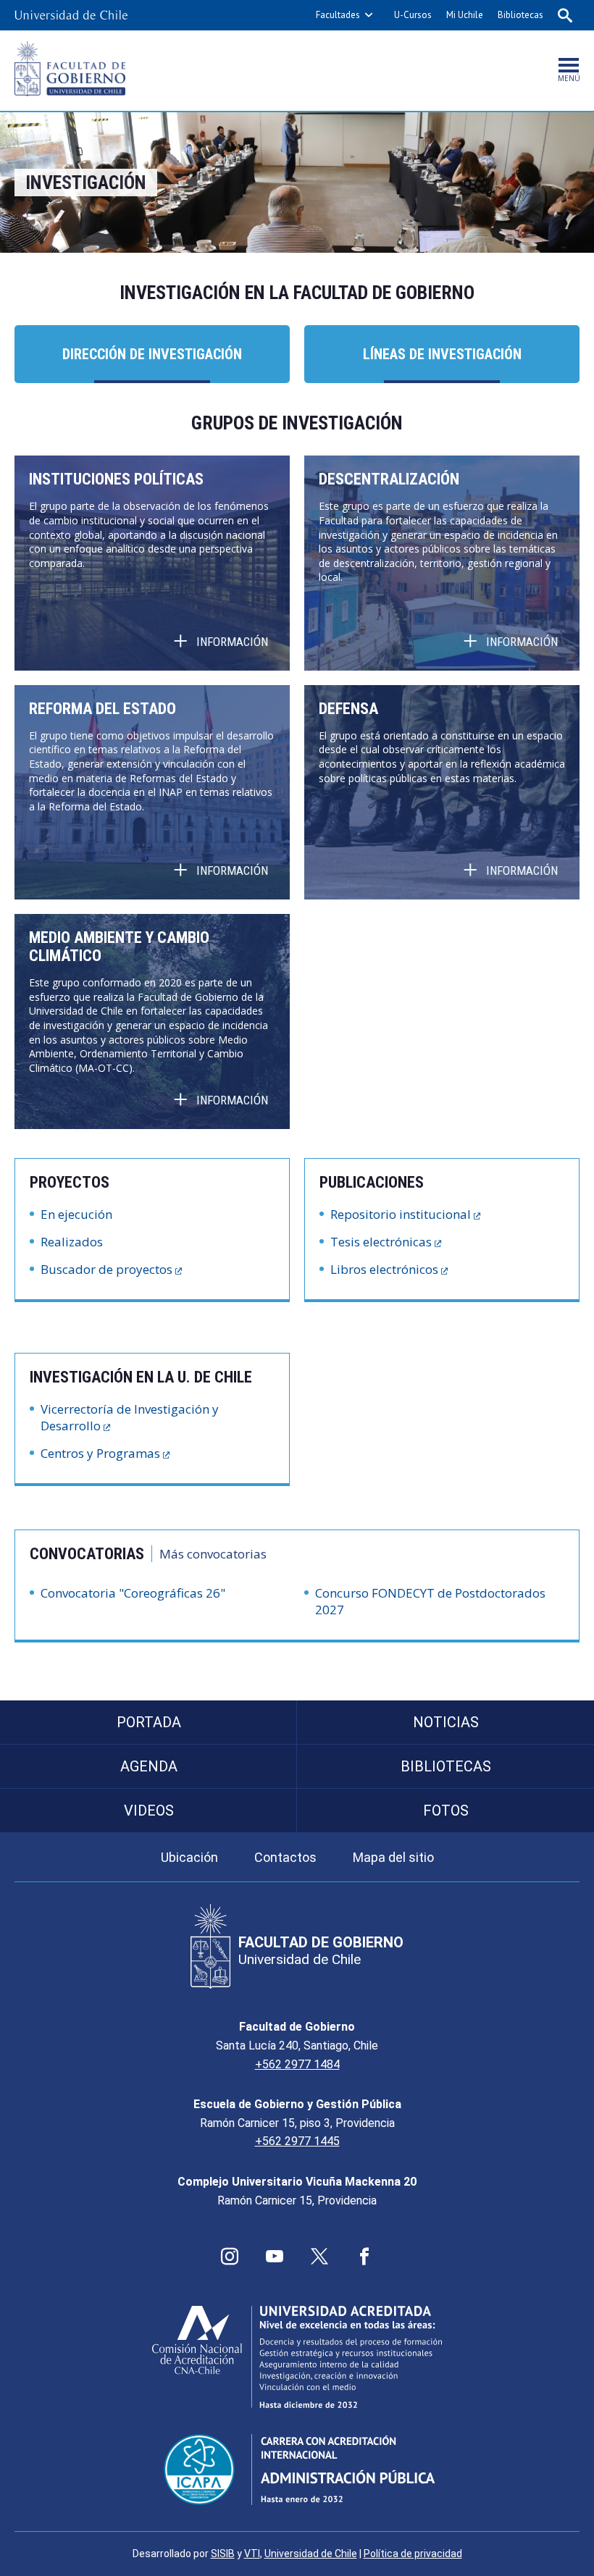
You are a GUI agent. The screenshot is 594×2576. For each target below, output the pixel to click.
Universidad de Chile (311, 2554)
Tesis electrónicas (381, 1242)
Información (232, 642)
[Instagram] (230, 2257)
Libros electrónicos (384, 1269)
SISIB (223, 2554)
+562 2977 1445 (297, 2141)
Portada (149, 1722)
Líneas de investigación (442, 354)
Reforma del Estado (103, 709)
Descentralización (389, 479)
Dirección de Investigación (152, 354)
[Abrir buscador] (565, 15)
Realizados (72, 1242)
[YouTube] (275, 2257)
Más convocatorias (213, 1554)
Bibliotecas (520, 15)
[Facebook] (364, 2257)
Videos (149, 1811)
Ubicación (189, 1857)
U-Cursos (413, 15)
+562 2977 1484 (297, 2064)
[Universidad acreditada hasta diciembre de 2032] (297, 2357)
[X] (319, 2257)
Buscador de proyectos (106, 1269)
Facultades (338, 15)
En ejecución (76, 1214)
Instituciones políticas (116, 479)
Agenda (149, 1766)
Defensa (348, 709)
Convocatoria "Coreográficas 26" (133, 1593)
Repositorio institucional (401, 1214)
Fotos (446, 1811)
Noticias (446, 1722)
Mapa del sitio (393, 1857)
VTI (252, 2554)
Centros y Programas (100, 1453)
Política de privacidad (413, 2554)
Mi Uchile (465, 15)
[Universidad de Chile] (71, 15)
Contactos (285, 1857)
